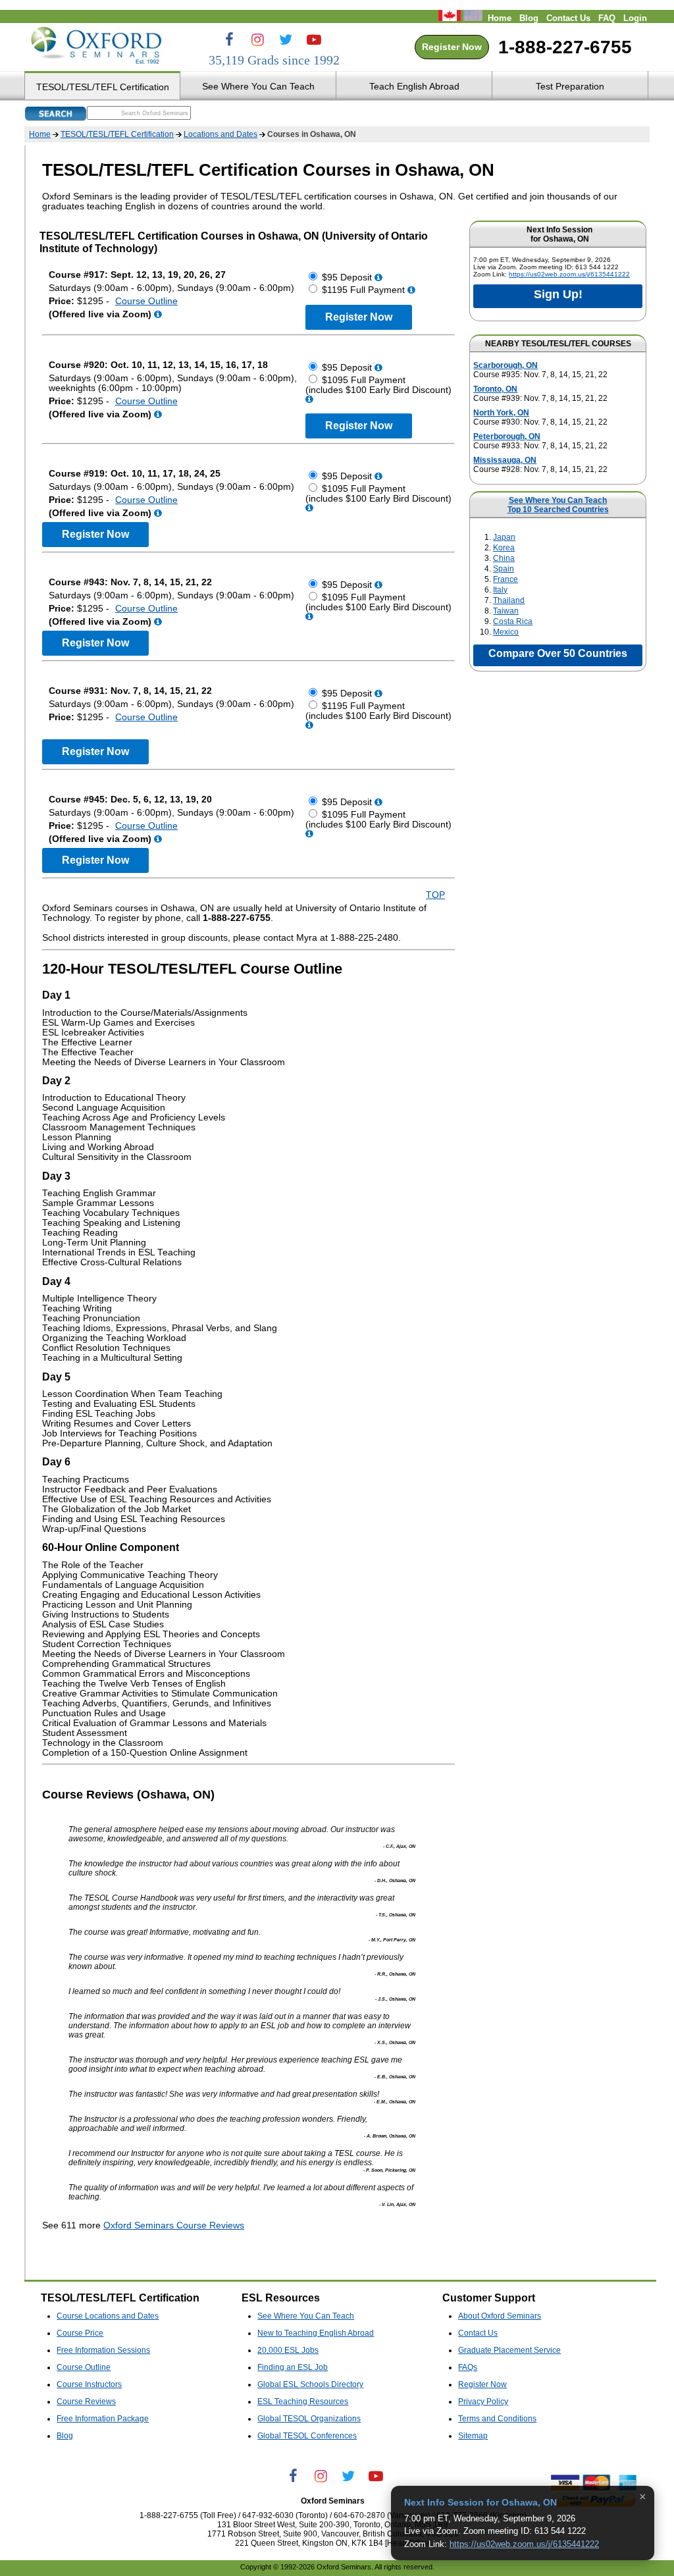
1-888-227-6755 (565, 47)
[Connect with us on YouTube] (314, 39)
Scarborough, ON (505, 365)
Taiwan (506, 611)
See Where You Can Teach (558, 500)
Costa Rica (513, 621)
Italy (500, 590)
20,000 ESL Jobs (288, 2350)
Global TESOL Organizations (309, 2419)
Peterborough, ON (507, 436)
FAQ (607, 18)
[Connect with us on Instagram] (257, 39)
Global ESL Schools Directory (310, 2384)
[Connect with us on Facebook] (229, 39)
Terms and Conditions (497, 2419)
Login (635, 18)
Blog (529, 18)
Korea (504, 548)
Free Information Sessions (103, 2350)
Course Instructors (89, 2384)
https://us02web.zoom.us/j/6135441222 (569, 274)
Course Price (80, 2333)
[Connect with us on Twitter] (286, 39)
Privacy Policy (483, 2402)
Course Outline (146, 301)
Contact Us (568, 18)
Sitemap (473, 2436)
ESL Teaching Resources (303, 2402)
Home (500, 18)
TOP (435, 895)
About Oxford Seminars (500, 2316)
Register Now (452, 47)
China (504, 558)
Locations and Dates (220, 134)
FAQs (468, 2367)
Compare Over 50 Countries (558, 653)
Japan (504, 537)
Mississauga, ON (505, 460)
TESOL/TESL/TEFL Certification (117, 134)
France (505, 579)
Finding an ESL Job (293, 2367)
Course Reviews (86, 2402)
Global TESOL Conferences (307, 2436)
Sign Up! (558, 294)
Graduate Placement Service (509, 2350)
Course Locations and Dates (108, 2316)
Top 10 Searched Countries (558, 510)
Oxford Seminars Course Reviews (174, 2225)
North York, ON (501, 413)
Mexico (506, 632)
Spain (504, 569)
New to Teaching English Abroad (316, 2333)
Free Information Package (103, 2419)
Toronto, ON (495, 389)
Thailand (509, 600)
